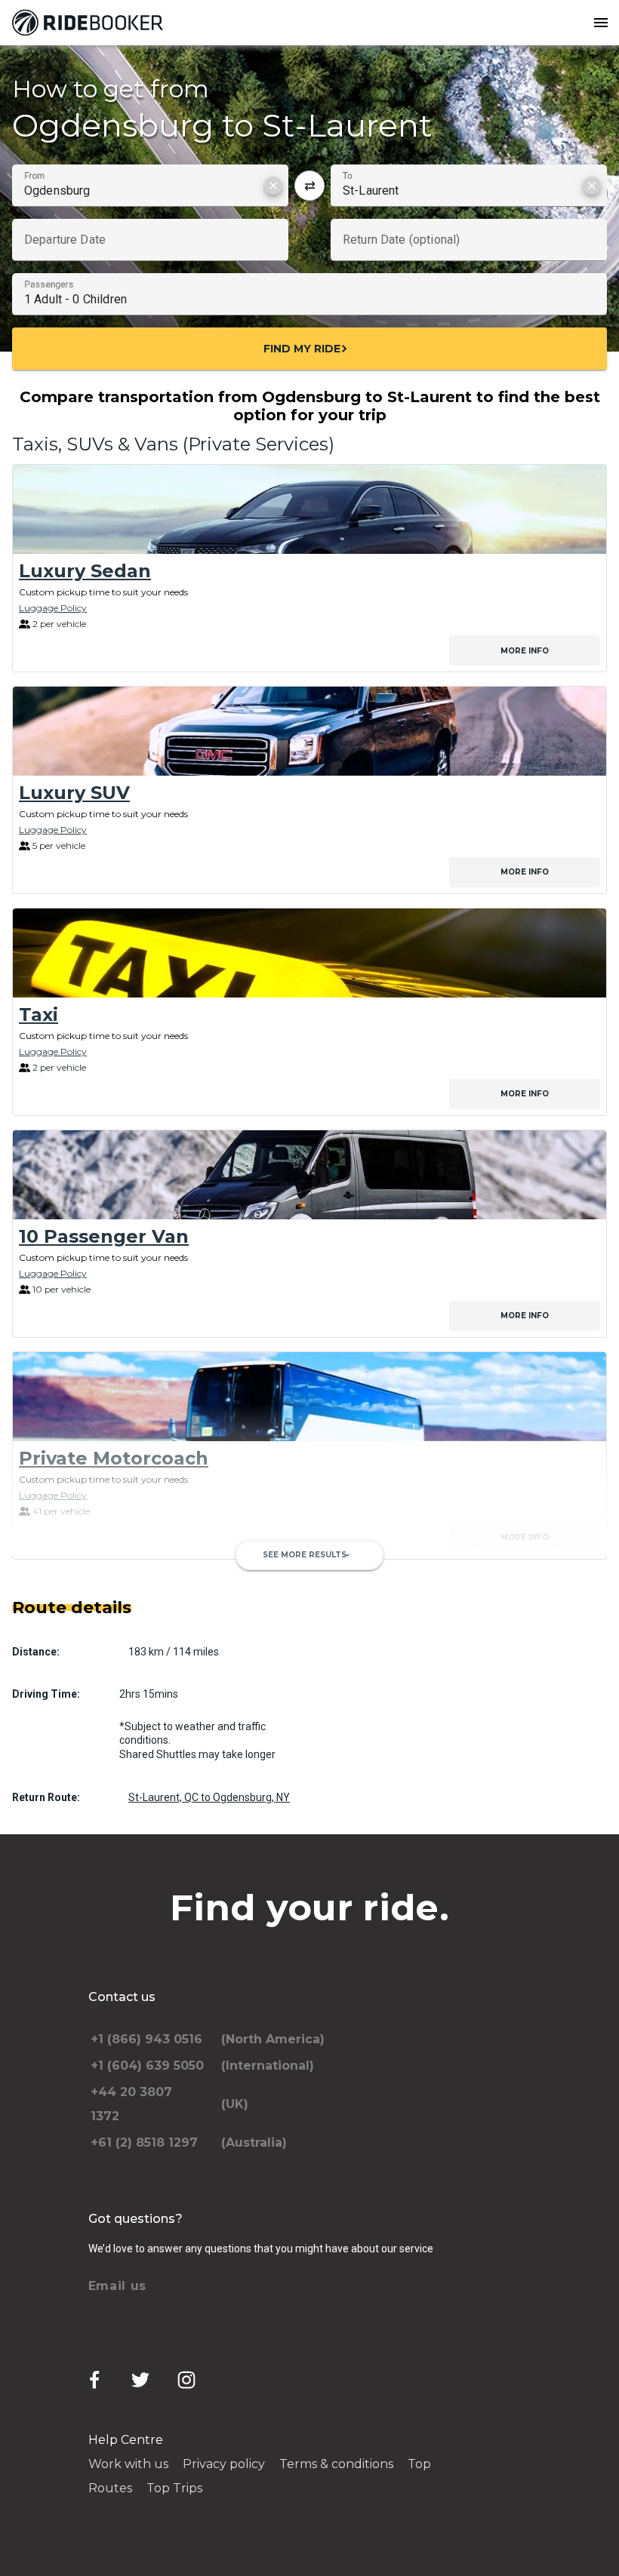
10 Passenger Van (104, 1236)
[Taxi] (309, 953)
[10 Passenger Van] (309, 1175)
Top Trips (174, 2488)
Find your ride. (309, 1907)
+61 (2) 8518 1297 (144, 2143)
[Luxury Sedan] (309, 509)
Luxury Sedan (85, 571)
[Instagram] (186, 2380)
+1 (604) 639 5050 (147, 2066)
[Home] (91, 23)
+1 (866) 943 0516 (146, 2039)
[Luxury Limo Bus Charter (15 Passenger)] (309, 1618)
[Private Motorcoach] (309, 1397)
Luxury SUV (74, 793)
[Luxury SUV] (309, 731)
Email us (118, 2286)
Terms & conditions (336, 2464)
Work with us (128, 2464)
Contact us (122, 1997)
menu (601, 23)
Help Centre (126, 2440)
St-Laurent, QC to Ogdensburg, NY (209, 1797)
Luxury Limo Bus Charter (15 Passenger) (211, 1679)
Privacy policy (224, 2464)
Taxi (38, 1014)
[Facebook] (94, 2380)
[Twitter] (140, 2380)
